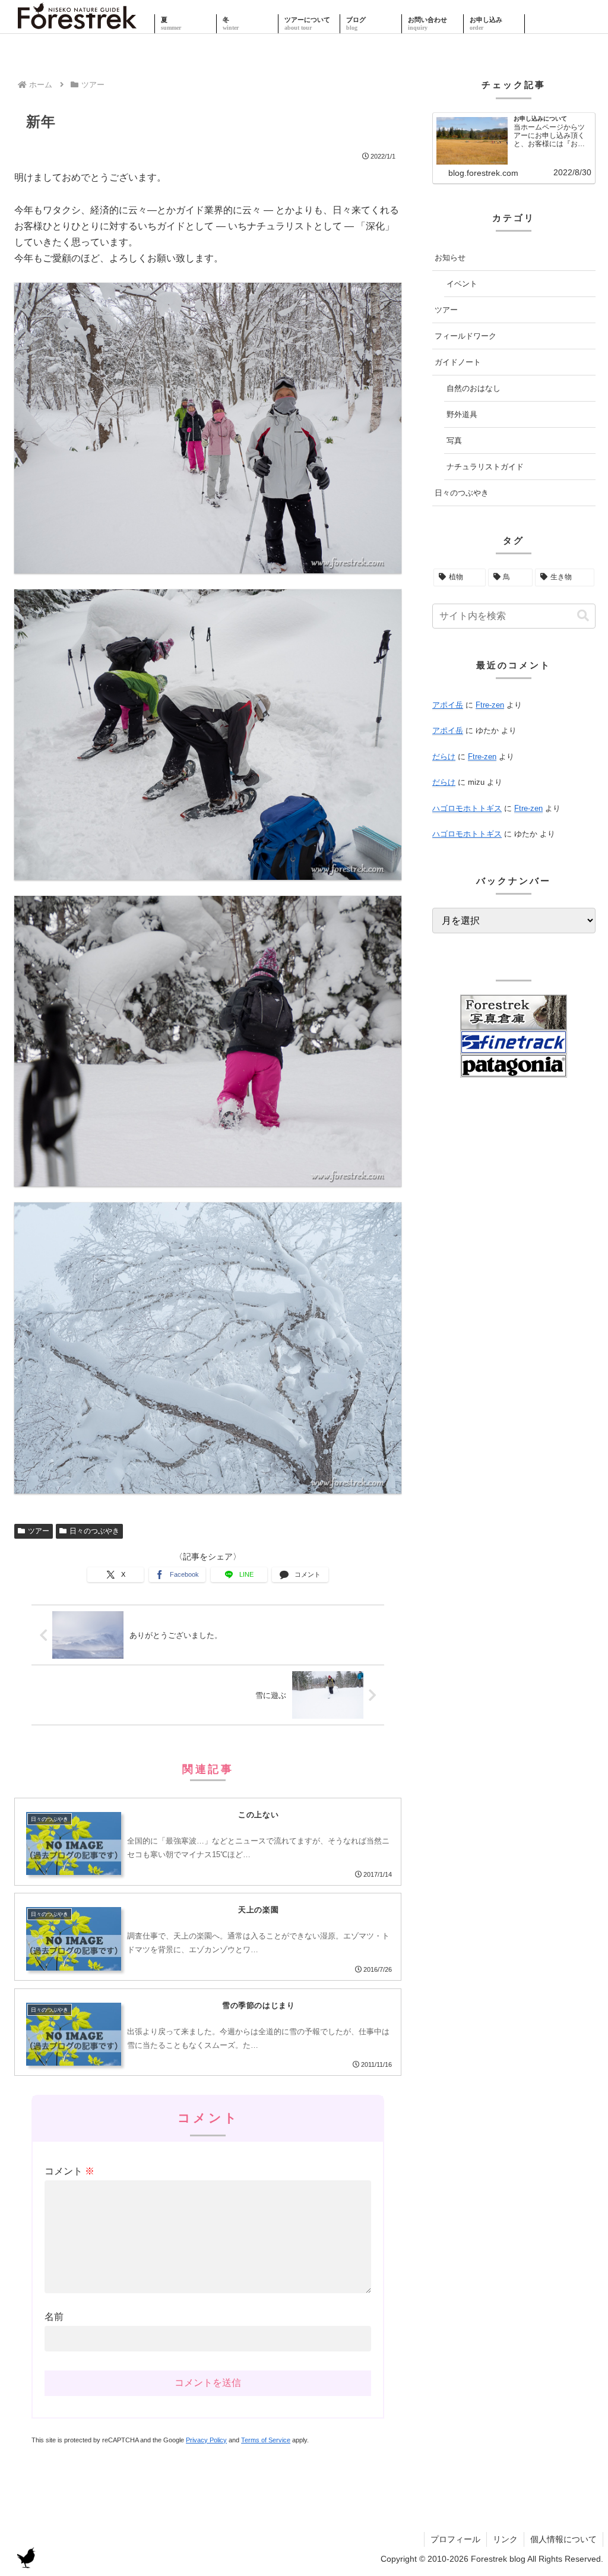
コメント (69, 2171)
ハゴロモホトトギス (467, 808)
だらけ (444, 757)
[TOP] (77, 24)
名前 (54, 2317)
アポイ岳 (448, 705)
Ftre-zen (490, 705)
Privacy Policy (206, 2440)
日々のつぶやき (94, 1531)
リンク (505, 2539)
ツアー (39, 1531)
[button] (583, 616)
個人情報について (563, 2539)
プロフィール (455, 2539)
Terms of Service (266, 2440)
